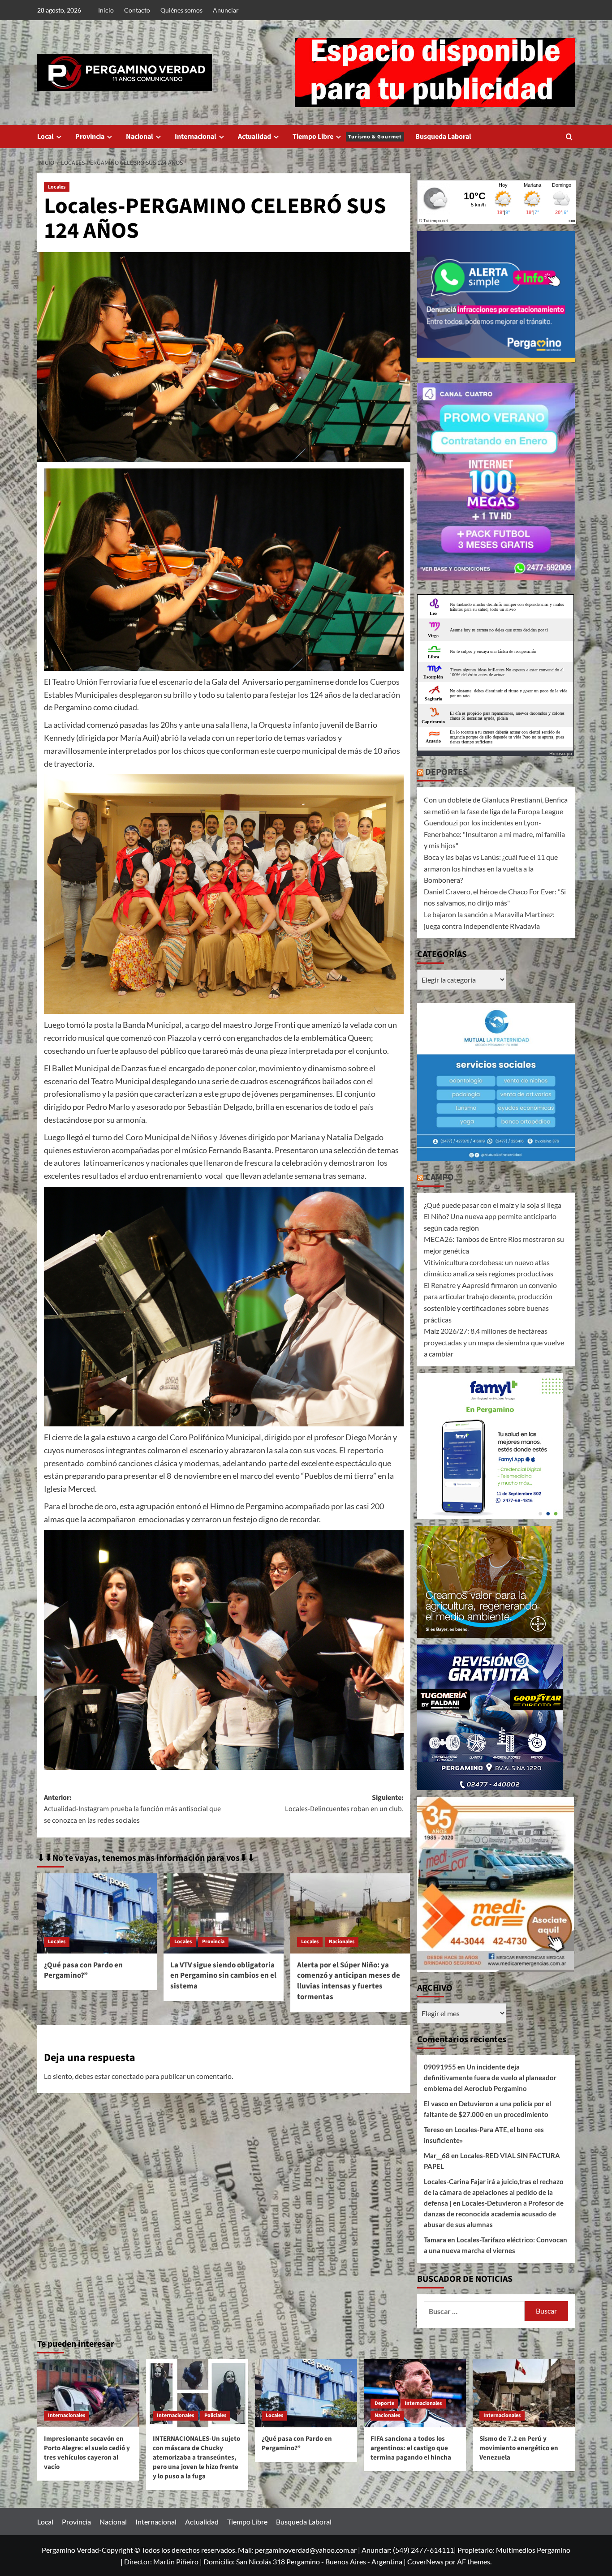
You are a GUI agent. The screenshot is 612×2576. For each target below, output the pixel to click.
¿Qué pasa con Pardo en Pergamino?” (83, 1971)
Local (45, 137)
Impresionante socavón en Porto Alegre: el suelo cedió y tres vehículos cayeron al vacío (87, 2453)
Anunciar (226, 10)
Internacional (196, 137)
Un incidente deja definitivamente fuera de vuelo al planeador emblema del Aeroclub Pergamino (490, 2078)
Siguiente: (344, 1803)
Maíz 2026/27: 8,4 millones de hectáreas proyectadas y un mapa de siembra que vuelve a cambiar (494, 1342)
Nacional (140, 137)
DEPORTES (446, 772)
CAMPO (440, 1177)
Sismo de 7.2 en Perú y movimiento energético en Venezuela (519, 2448)
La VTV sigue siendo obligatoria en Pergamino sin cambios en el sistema (223, 1976)
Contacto (137, 10)
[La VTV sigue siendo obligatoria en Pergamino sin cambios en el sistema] (223, 1913)
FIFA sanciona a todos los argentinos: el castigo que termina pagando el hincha (411, 2448)
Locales (57, 187)
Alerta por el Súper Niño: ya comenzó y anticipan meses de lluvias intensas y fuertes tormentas (349, 1981)
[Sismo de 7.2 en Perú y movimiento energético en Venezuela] (524, 2393)
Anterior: (132, 1809)
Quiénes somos (181, 10)
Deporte (384, 2403)
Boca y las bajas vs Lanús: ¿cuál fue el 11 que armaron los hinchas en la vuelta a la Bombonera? (491, 868)
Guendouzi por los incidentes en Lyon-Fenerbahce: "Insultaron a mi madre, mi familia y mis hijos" (494, 834)
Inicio (106, 10)
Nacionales (342, 1942)
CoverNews (425, 2561)
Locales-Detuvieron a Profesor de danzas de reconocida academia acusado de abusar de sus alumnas (494, 2214)
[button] (569, 137)
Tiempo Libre (347, 137)
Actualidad (254, 137)
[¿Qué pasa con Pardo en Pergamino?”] (97, 1913)
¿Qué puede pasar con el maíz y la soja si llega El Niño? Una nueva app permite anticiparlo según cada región (493, 1216)
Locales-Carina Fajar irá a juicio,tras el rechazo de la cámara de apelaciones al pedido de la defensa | (494, 2192)
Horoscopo (561, 753)
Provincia (90, 137)
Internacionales (67, 2415)
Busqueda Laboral (443, 137)
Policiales (215, 2415)
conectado (128, 2076)
